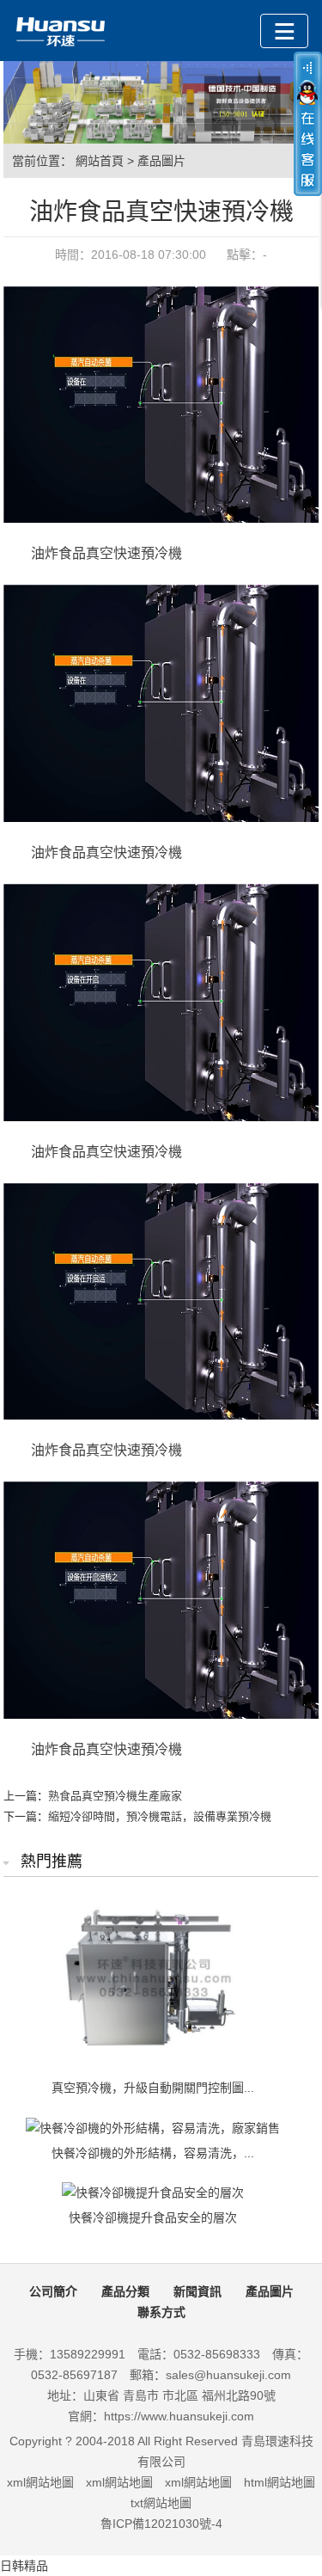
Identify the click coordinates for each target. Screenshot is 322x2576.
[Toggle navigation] (284, 31)
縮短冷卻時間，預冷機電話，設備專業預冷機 (160, 1816)
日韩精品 (24, 2566)
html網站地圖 (279, 2482)
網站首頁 (100, 161)
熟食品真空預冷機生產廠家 (115, 1796)
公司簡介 (53, 2291)
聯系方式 (161, 2312)
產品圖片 (161, 161)
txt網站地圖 (161, 2503)
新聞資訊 (197, 2291)
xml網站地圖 (40, 2482)
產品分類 (125, 2291)
